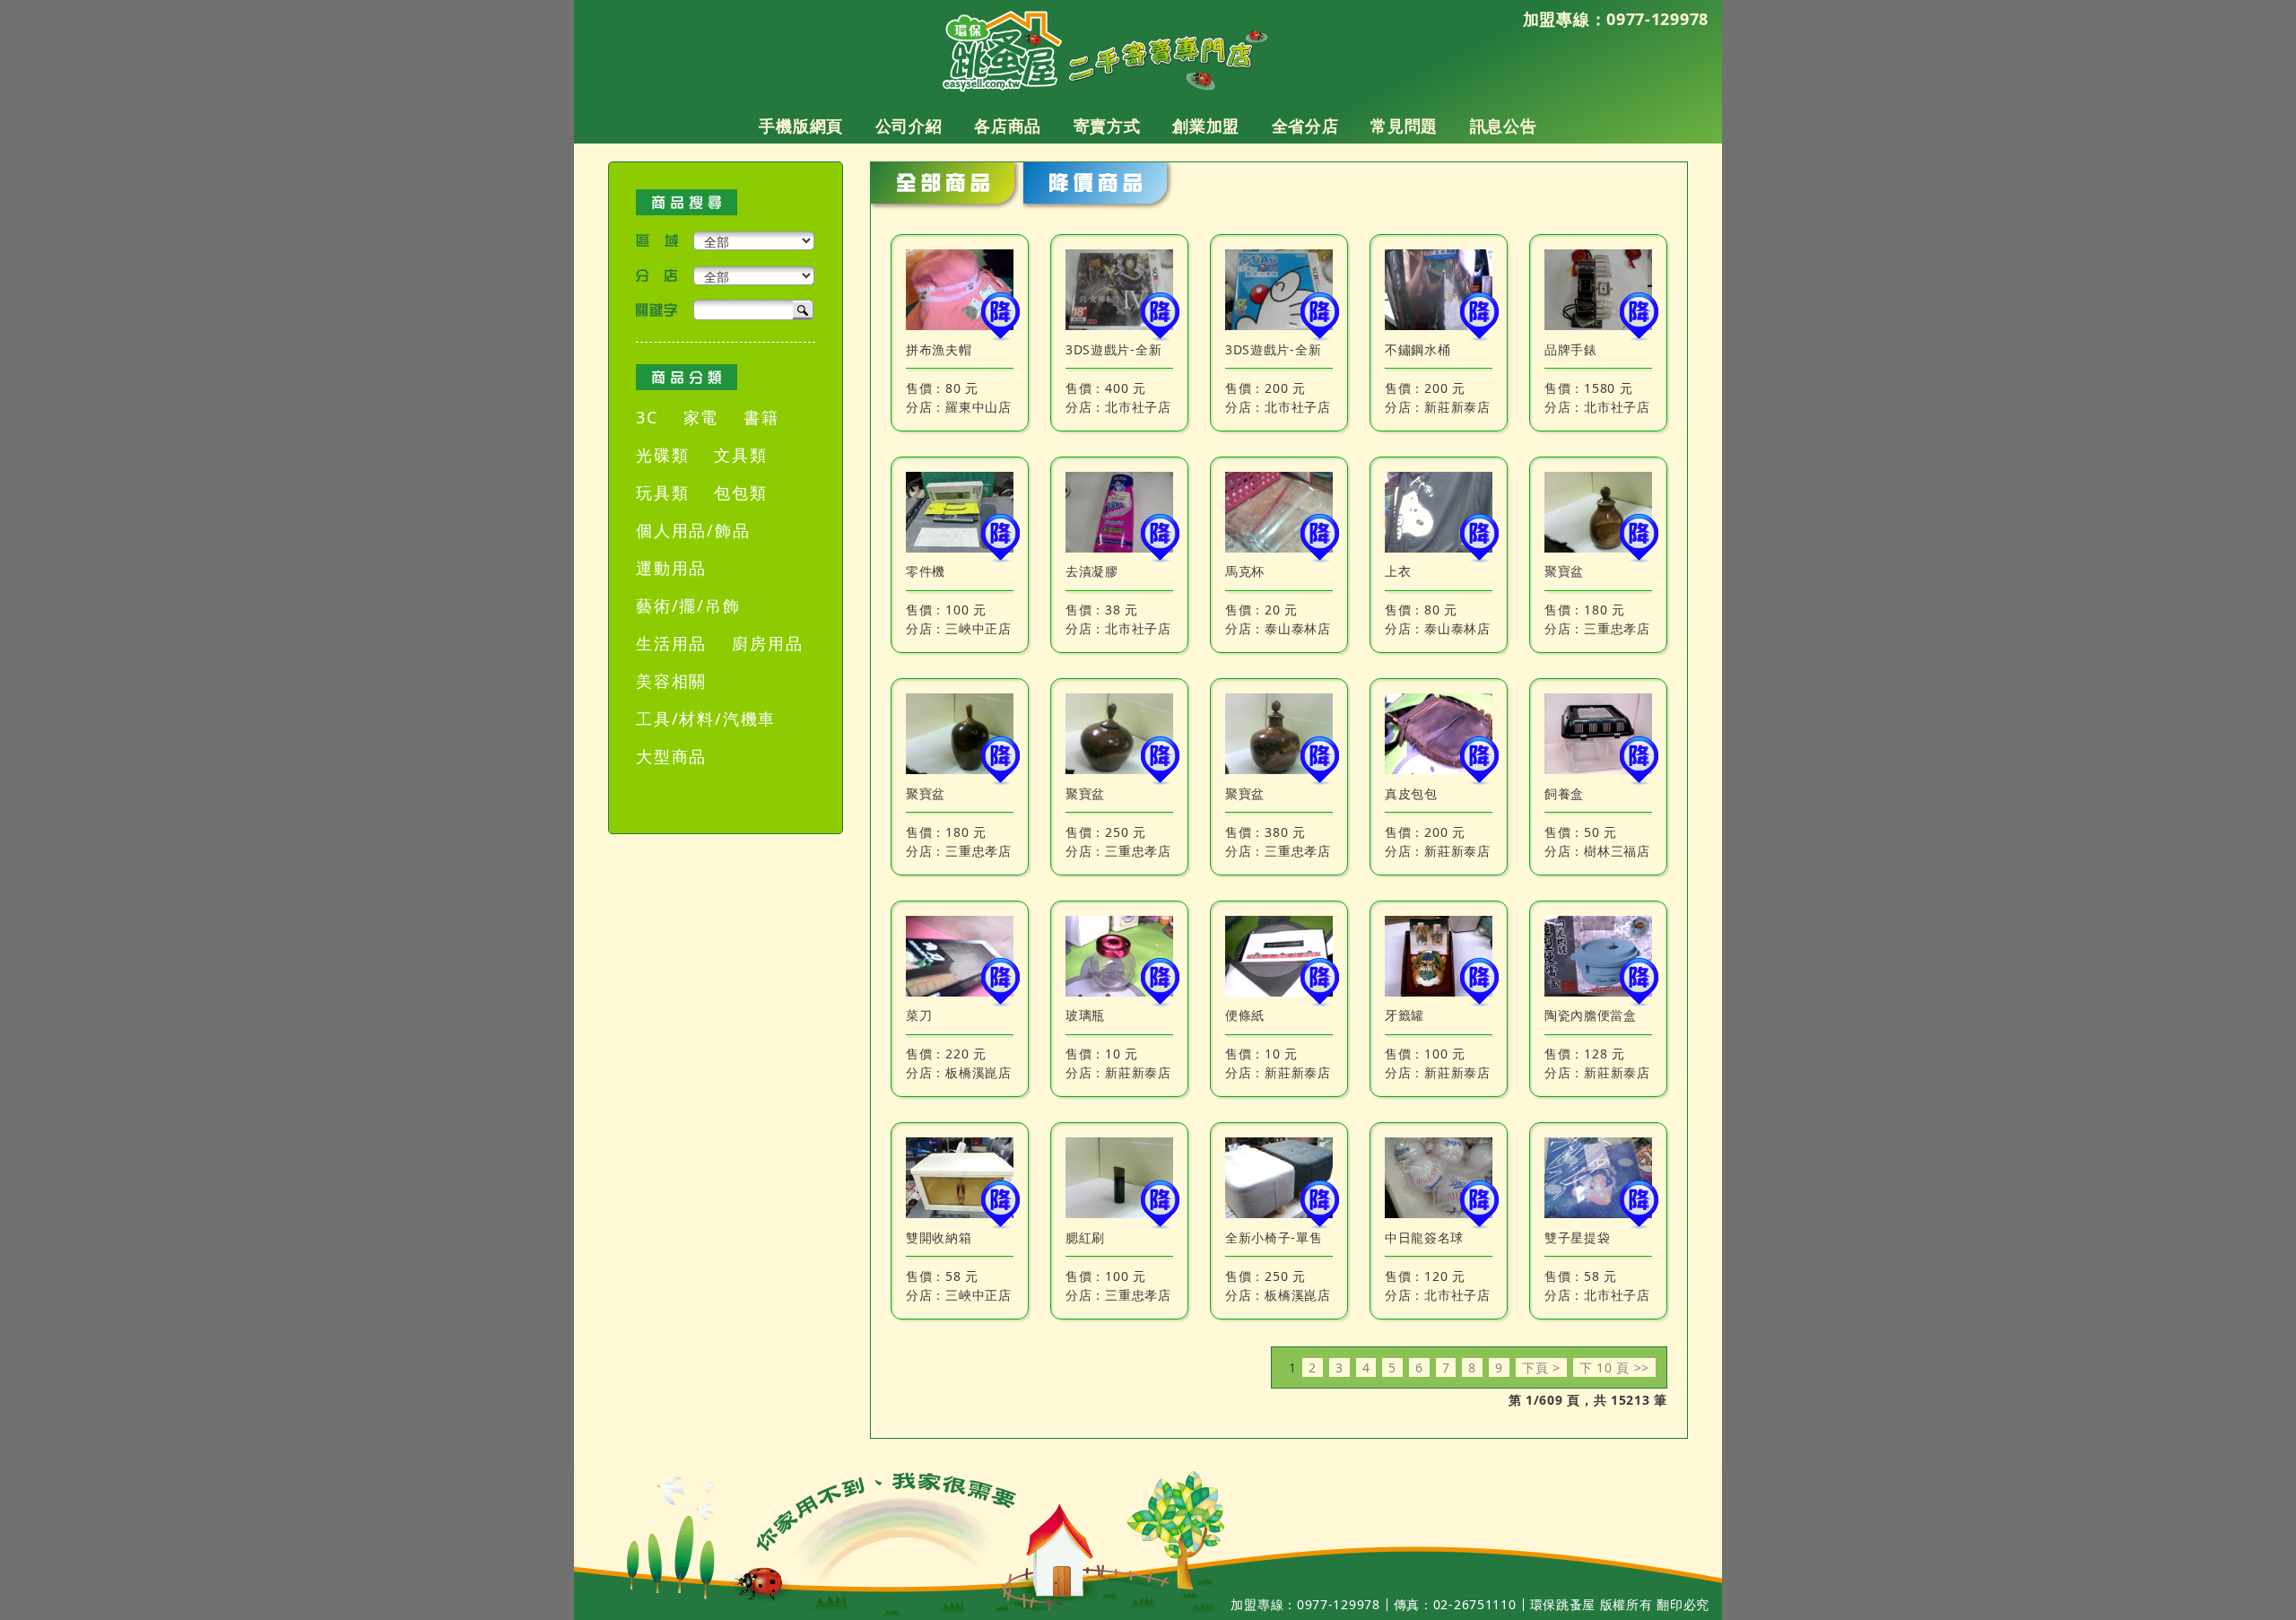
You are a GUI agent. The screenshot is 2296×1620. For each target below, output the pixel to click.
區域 (657, 241)
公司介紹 (909, 126)
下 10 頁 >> (1614, 1367)
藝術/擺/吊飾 (688, 605)
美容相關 (671, 681)
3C (647, 417)
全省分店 (1305, 126)
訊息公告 (1504, 126)
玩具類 (662, 492)
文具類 (740, 455)
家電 (701, 417)
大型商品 (671, 756)
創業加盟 (1206, 126)
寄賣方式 (1107, 126)
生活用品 (671, 643)
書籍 (761, 417)
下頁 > (1541, 1367)
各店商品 (1008, 126)
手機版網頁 (801, 126)
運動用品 (671, 568)
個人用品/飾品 (693, 530)
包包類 (740, 492)
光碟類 (662, 455)
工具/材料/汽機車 (706, 719)
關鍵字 (657, 310)
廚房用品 (767, 643)
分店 (657, 276)
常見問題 (1404, 126)
